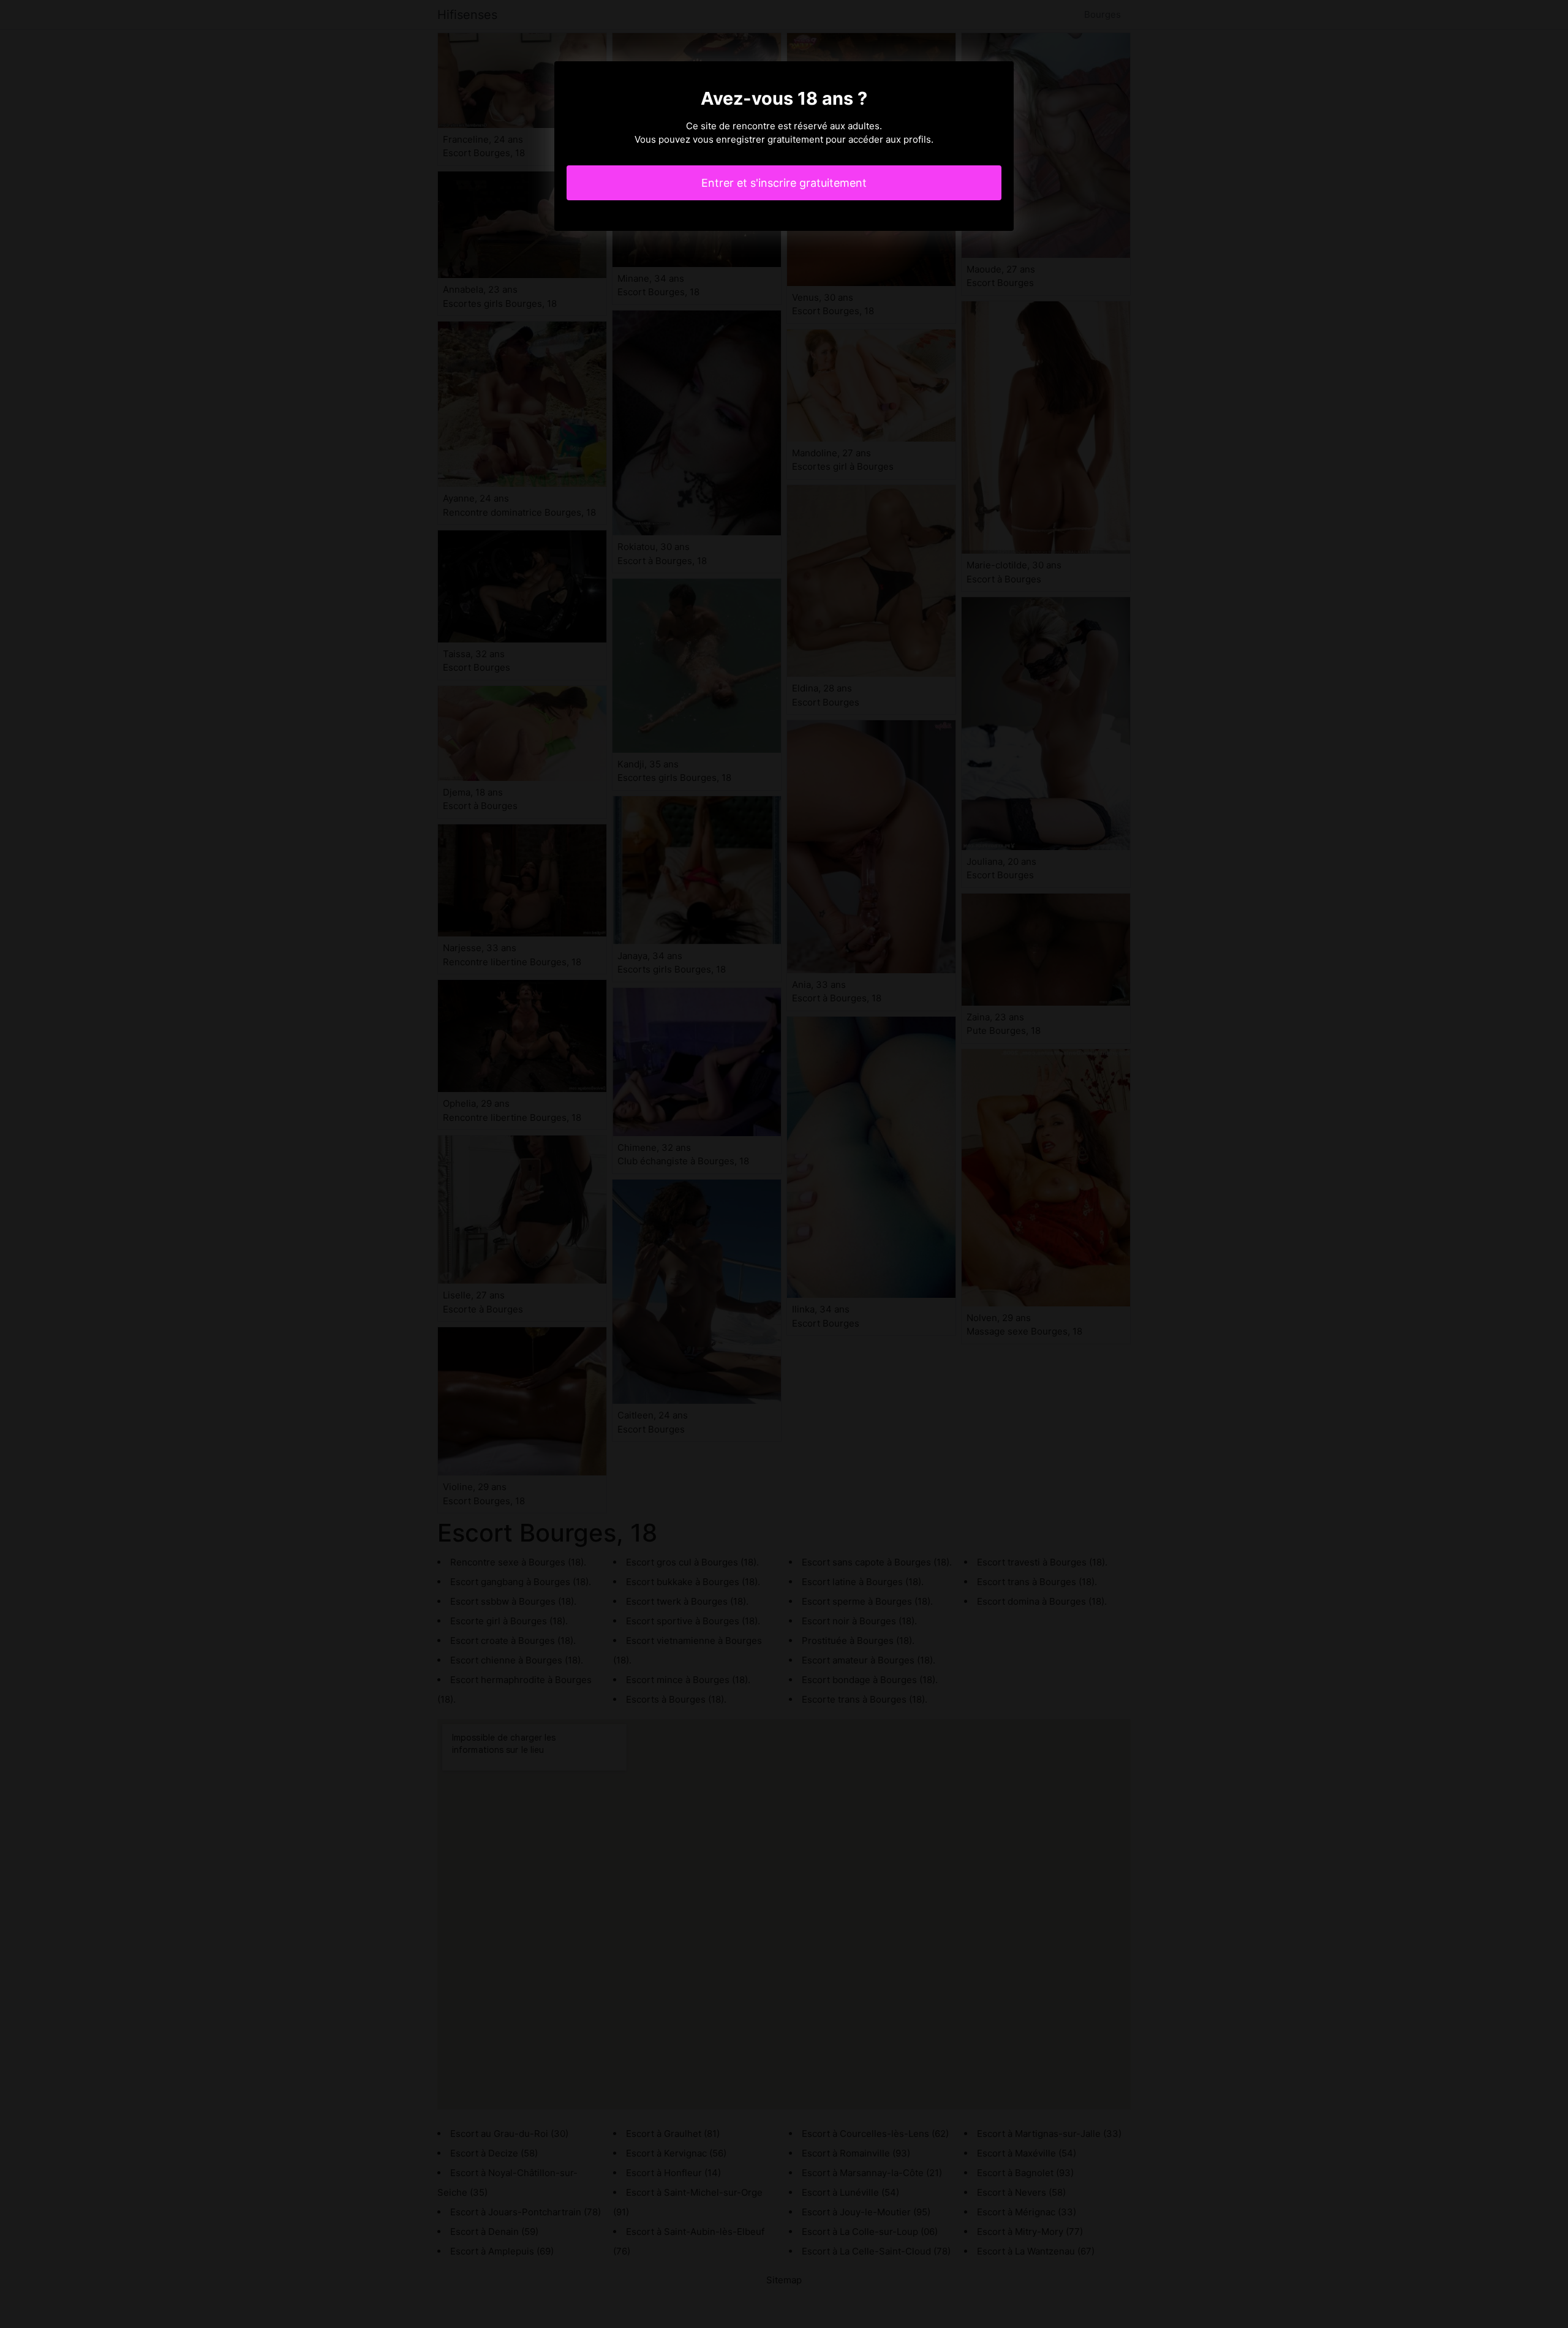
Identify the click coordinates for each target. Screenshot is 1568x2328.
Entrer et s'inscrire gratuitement (784, 183)
